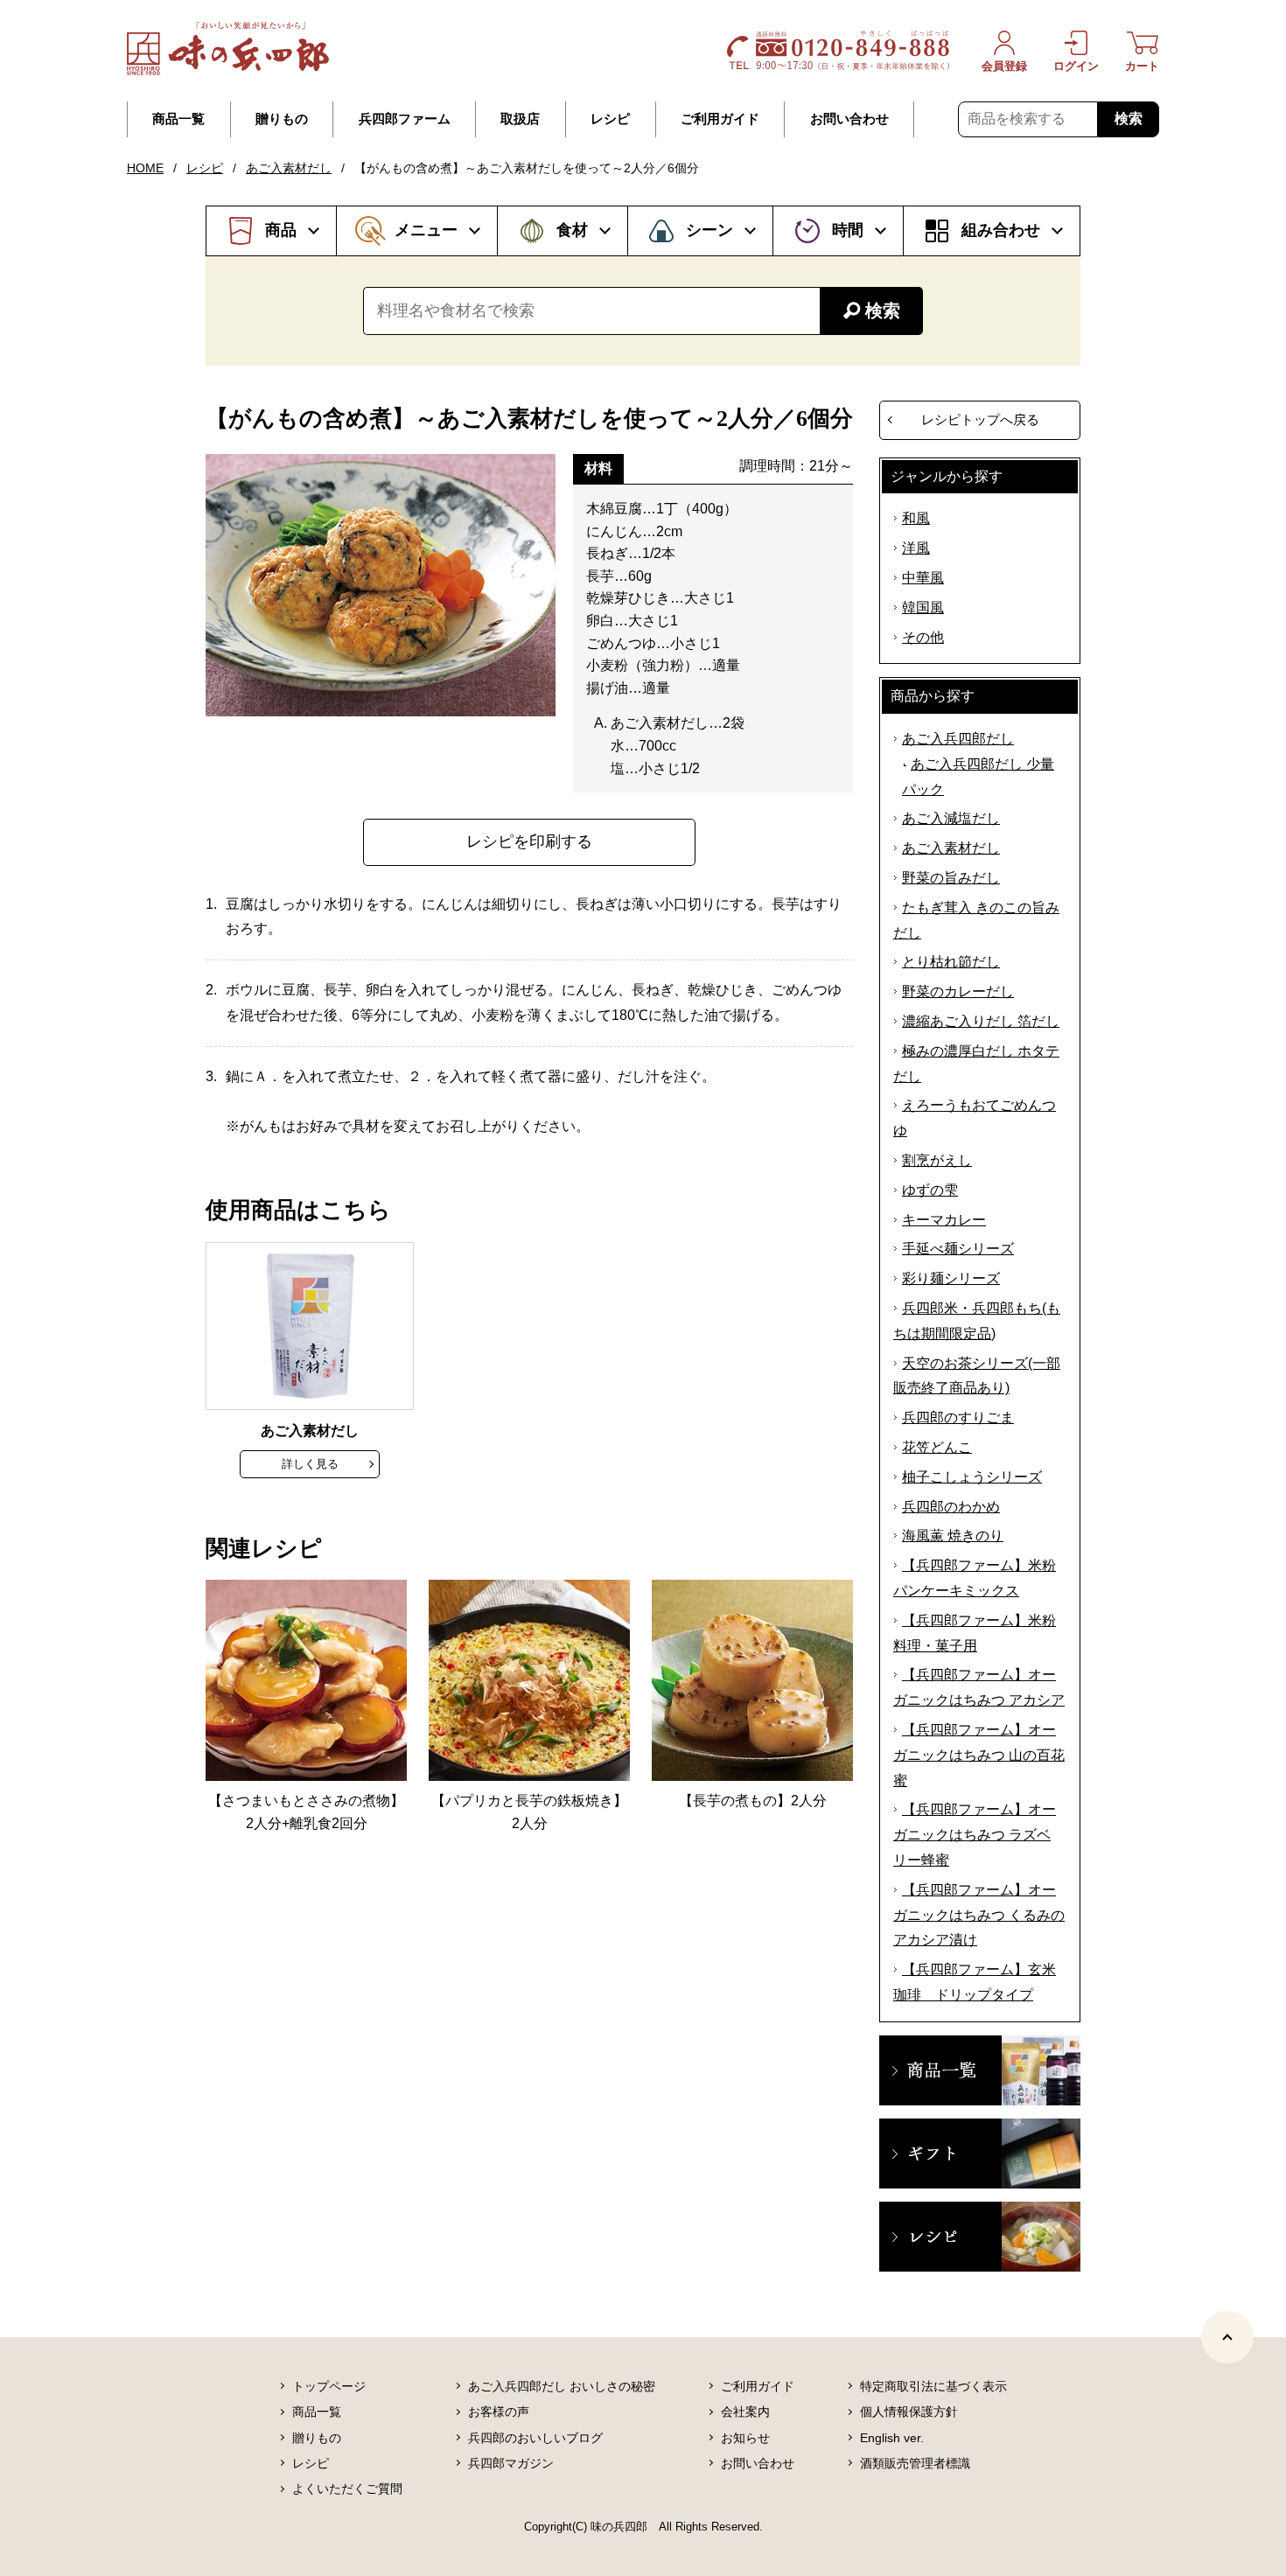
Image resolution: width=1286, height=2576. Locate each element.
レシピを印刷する (529, 841)
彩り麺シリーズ (951, 1278)
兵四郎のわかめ (951, 1507)
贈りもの (282, 119)
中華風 (923, 578)
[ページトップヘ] (1227, 2337)
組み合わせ (1001, 230)
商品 (281, 230)
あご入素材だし (289, 168)
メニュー (426, 230)
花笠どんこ (937, 1447)
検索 (1129, 119)
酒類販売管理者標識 (915, 2463)
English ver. (892, 2438)
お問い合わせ (849, 119)
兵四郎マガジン (511, 2463)
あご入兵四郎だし (958, 739)
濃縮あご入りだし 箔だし (981, 1021)
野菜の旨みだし (951, 878)
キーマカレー (944, 1220)
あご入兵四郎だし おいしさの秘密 (562, 2386)
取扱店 (520, 119)
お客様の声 (499, 2412)
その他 (923, 637)
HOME (145, 168)
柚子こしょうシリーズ (972, 1477)
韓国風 (923, 607)
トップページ (329, 2386)
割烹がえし (937, 1160)
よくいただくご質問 (347, 2489)
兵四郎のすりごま (958, 1417)
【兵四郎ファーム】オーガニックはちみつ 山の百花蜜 (979, 1755)
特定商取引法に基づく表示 (933, 2386)
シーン (709, 230)
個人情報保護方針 (909, 2412)
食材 (572, 230)
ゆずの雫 (930, 1190)
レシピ (610, 119)
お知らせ (745, 2438)
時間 (848, 230)
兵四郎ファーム (405, 119)
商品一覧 (178, 119)
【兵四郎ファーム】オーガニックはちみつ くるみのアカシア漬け (979, 1915)
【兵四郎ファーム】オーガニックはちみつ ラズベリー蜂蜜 (975, 1835)
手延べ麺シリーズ (958, 1249)
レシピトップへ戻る (980, 419)
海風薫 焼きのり (953, 1536)
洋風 (916, 548)
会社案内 (745, 2412)
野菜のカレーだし (958, 991)
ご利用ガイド (720, 119)
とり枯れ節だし (951, 962)
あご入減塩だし (951, 818)
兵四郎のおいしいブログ (535, 2438)
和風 (916, 518)
